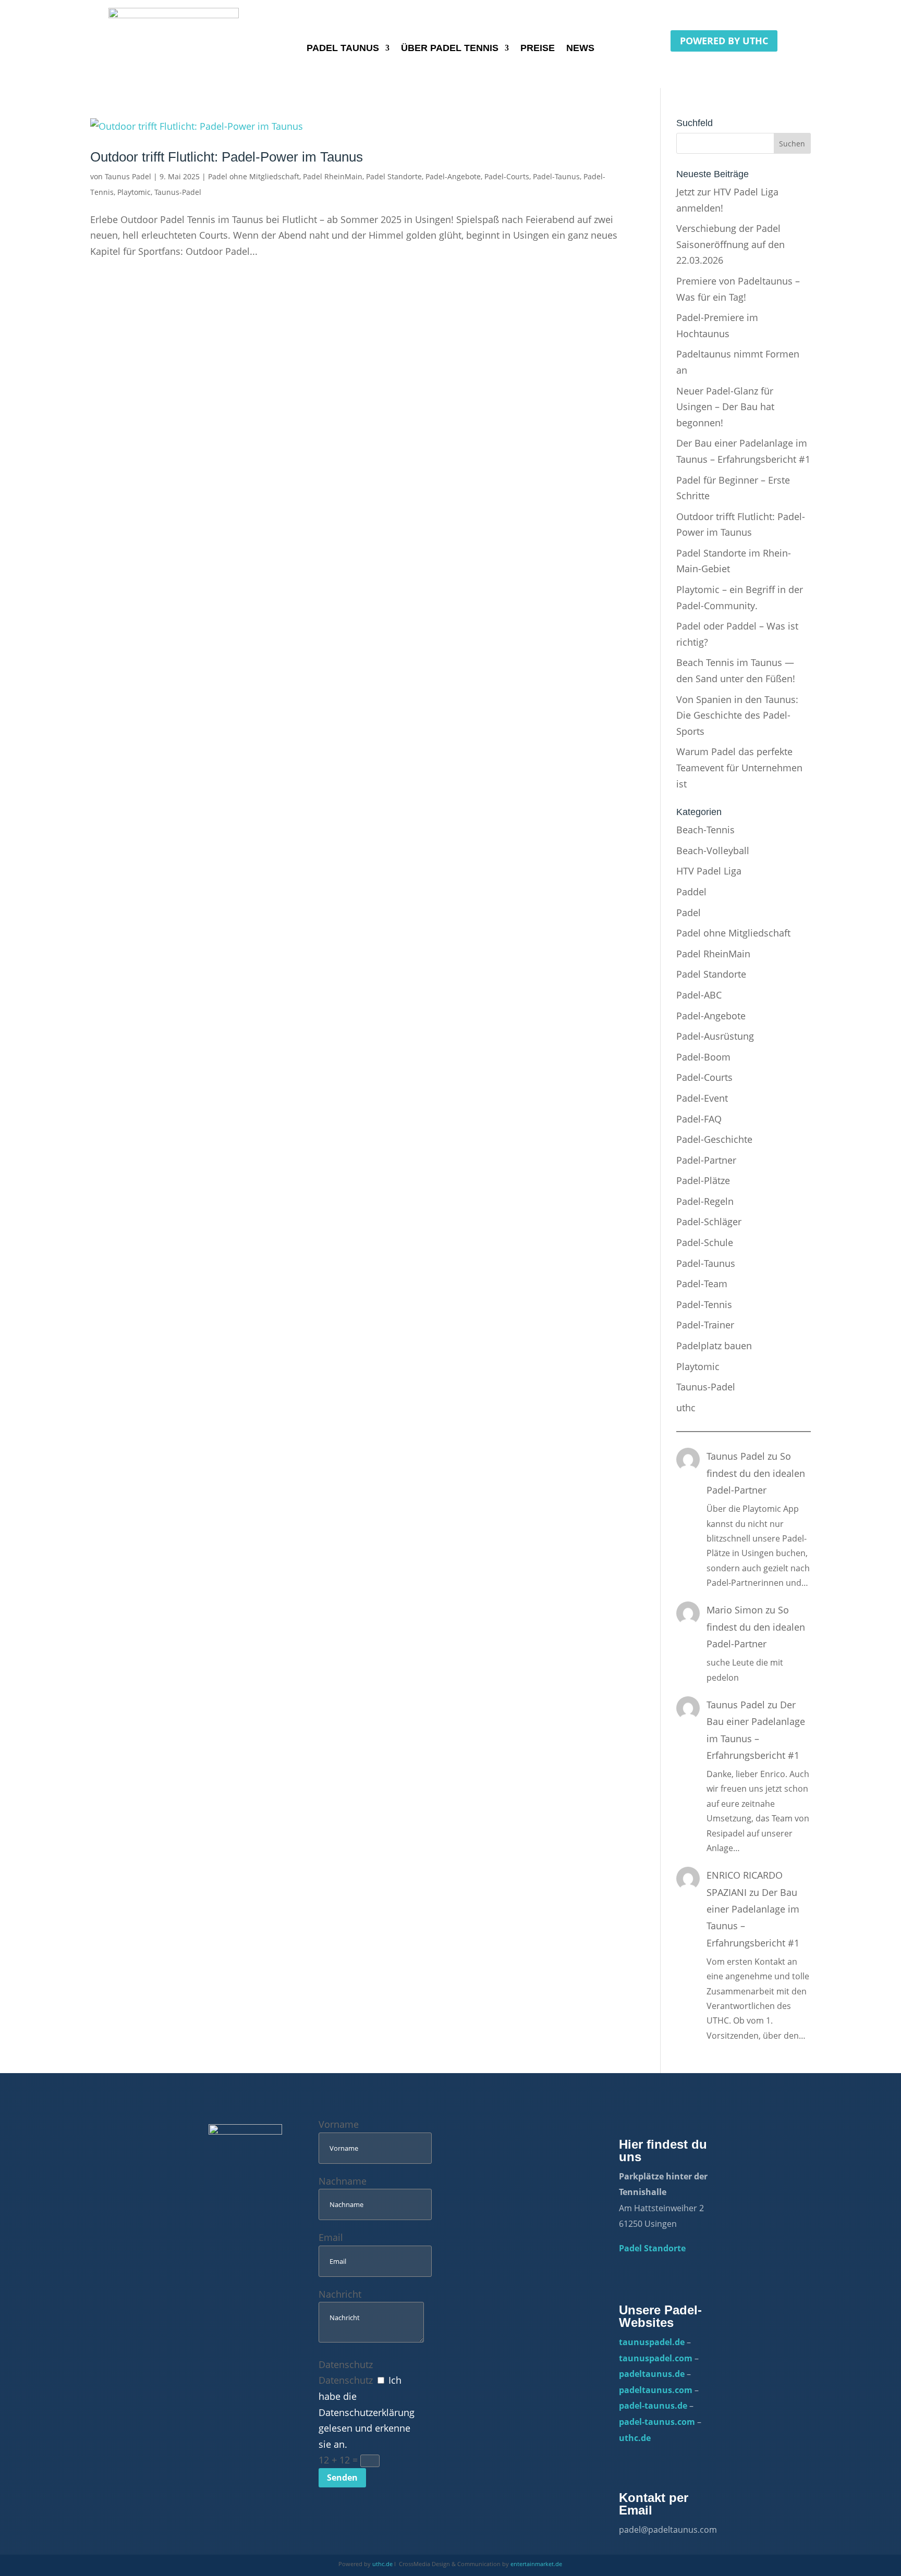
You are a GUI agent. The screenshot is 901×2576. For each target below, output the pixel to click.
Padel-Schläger (709, 1222)
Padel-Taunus (556, 176)
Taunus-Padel (178, 192)
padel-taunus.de (653, 2406)
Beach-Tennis (705, 830)
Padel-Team (702, 1284)
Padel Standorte (394, 176)
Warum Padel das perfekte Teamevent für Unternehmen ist (739, 767)
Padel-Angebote (453, 176)
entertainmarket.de (536, 2564)
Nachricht (340, 2294)
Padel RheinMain (333, 176)
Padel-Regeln (705, 1201)
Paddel (691, 892)
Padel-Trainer (705, 1325)
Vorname (339, 2124)
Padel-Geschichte (714, 1139)
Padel (689, 913)
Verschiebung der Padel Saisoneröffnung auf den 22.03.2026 (730, 244)
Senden (342, 2478)
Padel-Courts (507, 176)
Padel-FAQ (699, 1119)
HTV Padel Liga (709, 871)
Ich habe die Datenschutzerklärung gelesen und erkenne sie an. (367, 2412)
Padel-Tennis (704, 1304)
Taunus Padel (128, 176)
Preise (538, 49)
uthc (686, 1408)
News (580, 49)
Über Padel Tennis (450, 49)
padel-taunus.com (657, 2422)
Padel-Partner (706, 1160)
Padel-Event (702, 1098)
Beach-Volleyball (713, 851)
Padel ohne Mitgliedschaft (254, 176)
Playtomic (134, 192)
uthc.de (382, 2564)
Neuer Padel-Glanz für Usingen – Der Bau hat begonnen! (725, 407)
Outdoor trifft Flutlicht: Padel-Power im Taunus (227, 157)
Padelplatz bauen (714, 1346)
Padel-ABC (699, 995)
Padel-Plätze (703, 1180)
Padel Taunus (343, 49)
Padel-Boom (703, 1057)
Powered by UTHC (724, 41)
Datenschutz (346, 2364)
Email (331, 2237)
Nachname (343, 2181)
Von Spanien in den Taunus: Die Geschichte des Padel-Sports (737, 715)
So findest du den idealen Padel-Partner (756, 1473)
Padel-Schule (705, 1242)
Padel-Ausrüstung (715, 1036)
